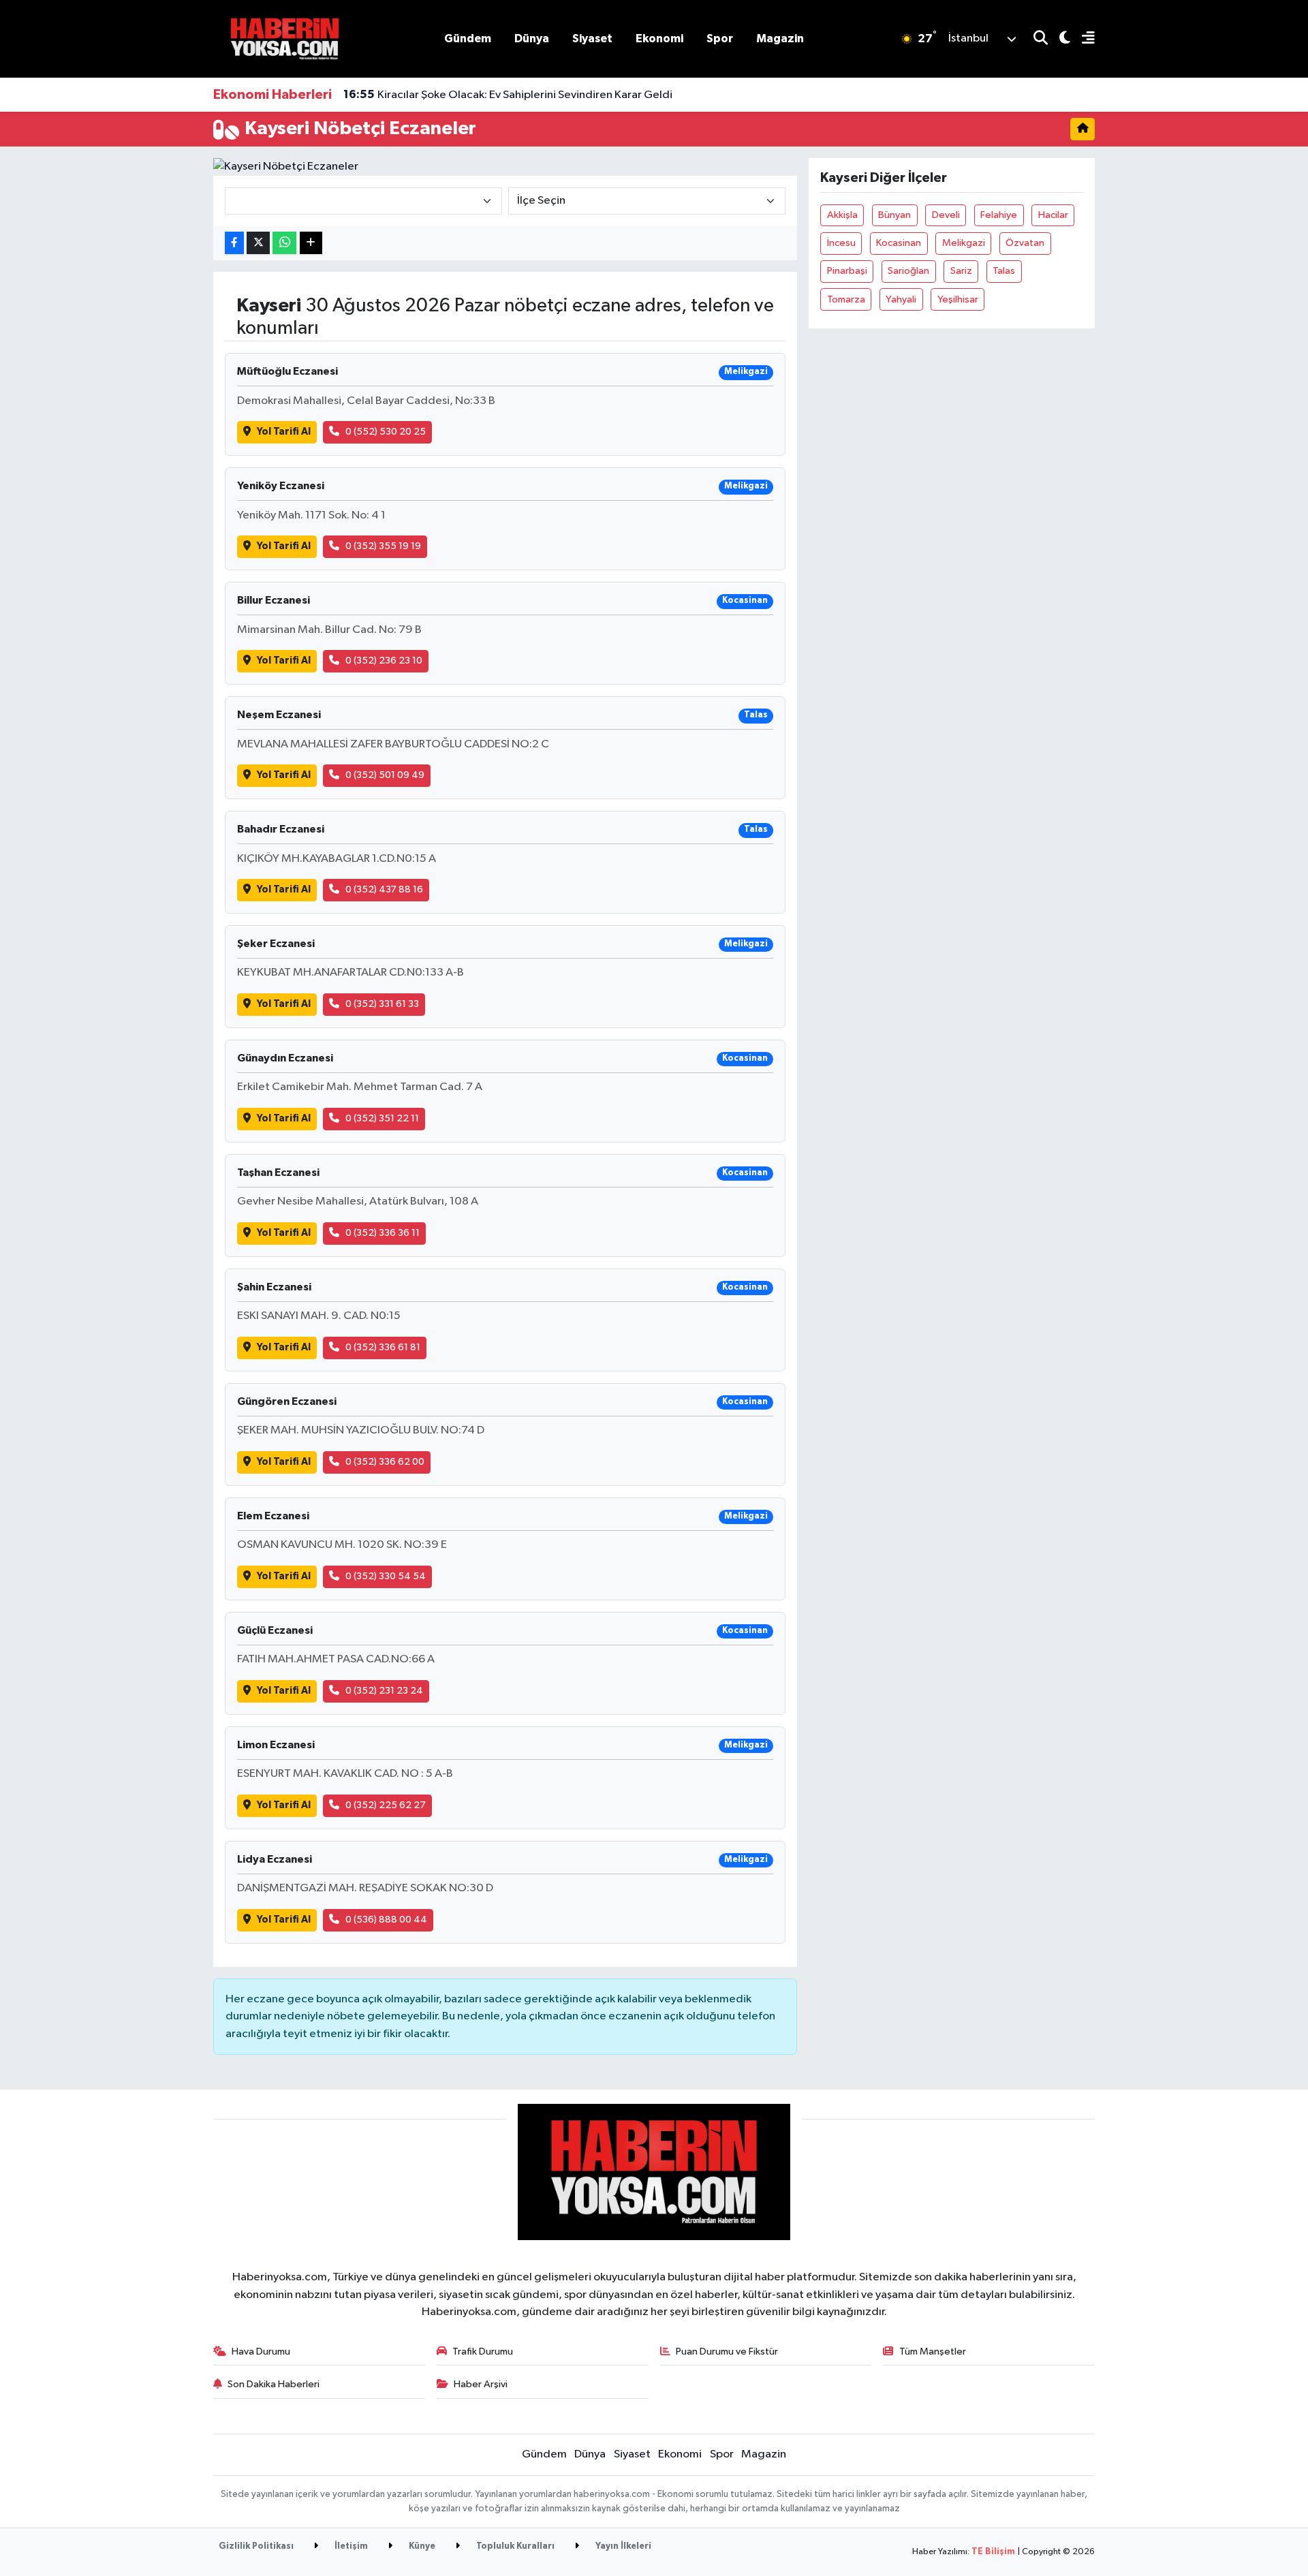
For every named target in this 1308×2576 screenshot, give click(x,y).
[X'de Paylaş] (258, 243)
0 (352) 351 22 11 (382, 1118)
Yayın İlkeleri (622, 2546)
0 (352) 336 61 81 (383, 1347)
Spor (720, 38)
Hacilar (1053, 215)
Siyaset (592, 38)
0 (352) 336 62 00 (385, 1462)
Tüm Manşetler (933, 2352)
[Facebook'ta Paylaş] (234, 243)
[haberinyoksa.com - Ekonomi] (285, 38)
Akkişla (842, 215)
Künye (421, 2546)
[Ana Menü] (1083, 39)
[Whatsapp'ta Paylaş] (284, 243)
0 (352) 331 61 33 (382, 1004)
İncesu (841, 243)
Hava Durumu (261, 2352)
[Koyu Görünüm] (1059, 39)
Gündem (468, 38)
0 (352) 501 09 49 (385, 775)
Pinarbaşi (847, 271)
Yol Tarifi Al (284, 432)
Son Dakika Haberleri (274, 2384)
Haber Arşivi (481, 2384)
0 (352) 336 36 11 (383, 1233)
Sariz (961, 271)
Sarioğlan (908, 271)
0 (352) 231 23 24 (384, 1691)
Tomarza (846, 299)
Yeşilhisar (958, 299)
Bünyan (894, 215)
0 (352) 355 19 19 (383, 546)
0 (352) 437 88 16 (384, 889)
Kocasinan (899, 243)
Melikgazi (964, 243)
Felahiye (999, 215)
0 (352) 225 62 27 (386, 1805)
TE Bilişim (993, 2552)
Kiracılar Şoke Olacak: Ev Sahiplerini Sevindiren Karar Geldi (508, 95)
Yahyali (901, 299)
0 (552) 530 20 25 (386, 432)
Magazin (780, 38)
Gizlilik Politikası (256, 2546)
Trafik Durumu (483, 2352)
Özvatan (1025, 243)
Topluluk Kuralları (514, 2546)
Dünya (532, 38)
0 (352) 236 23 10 (384, 661)
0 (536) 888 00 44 (386, 1920)
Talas (1004, 271)
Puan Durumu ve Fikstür (727, 2352)
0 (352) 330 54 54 (386, 1576)
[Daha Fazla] (311, 243)
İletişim (350, 2546)
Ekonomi (659, 38)
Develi (946, 215)
